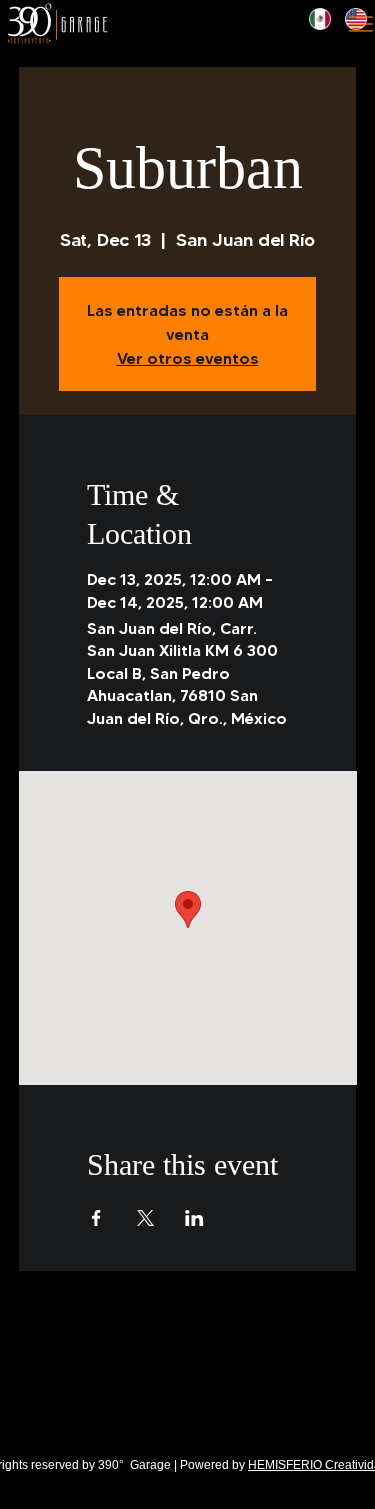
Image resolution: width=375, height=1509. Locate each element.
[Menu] (361, 24)
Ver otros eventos (188, 358)
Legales (31, 1404)
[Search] (205, 24)
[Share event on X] (145, 1218)
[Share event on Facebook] (96, 1218)
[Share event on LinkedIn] (194, 1218)
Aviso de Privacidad (95, 1404)
